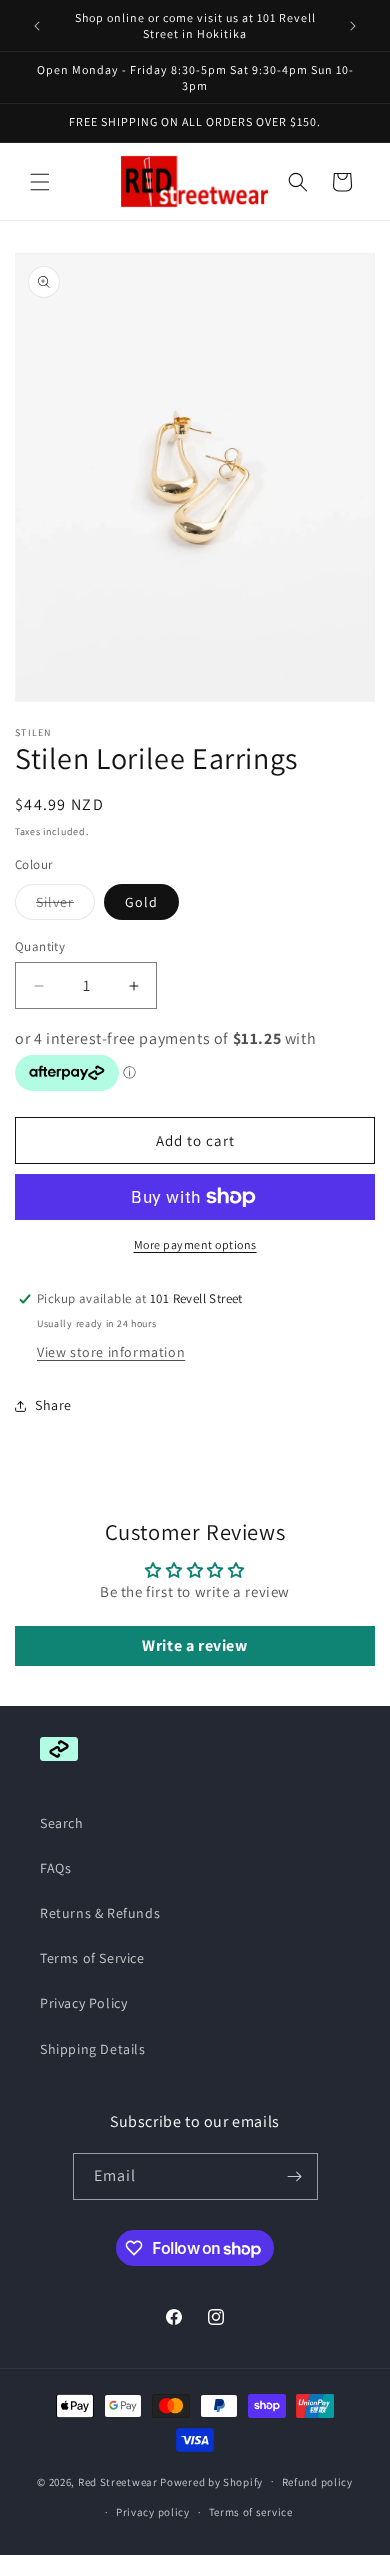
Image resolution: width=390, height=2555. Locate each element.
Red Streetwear (118, 2481)
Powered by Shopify (211, 2481)
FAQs (55, 1868)
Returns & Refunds (100, 1913)
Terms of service (251, 2512)
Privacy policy (153, 2512)
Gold (141, 902)
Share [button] (53, 1405)
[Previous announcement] (37, 26)
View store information (111, 1352)
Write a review (194, 1645)
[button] (40, 182)
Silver (65, 906)
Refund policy (317, 2482)
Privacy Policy (83, 2003)
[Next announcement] (353, 26)
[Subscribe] (295, 2176)
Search (62, 1823)
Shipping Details (93, 2049)
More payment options (195, 1244)
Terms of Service (92, 1958)
